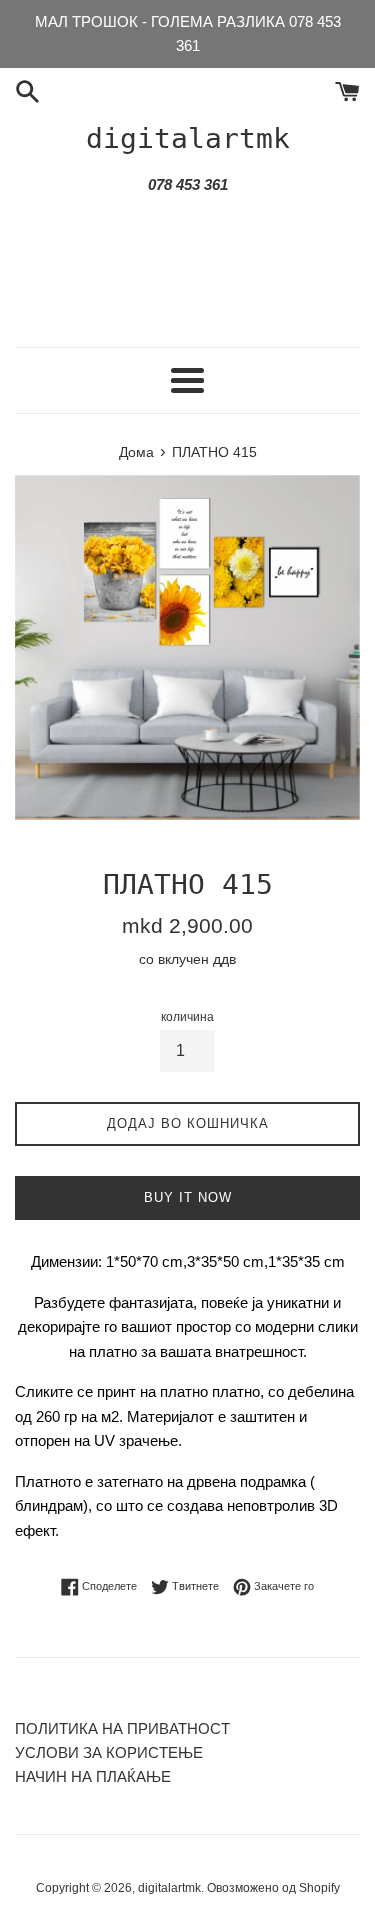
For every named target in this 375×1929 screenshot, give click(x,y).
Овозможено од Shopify (273, 1888)
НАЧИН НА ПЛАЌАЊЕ (93, 1776)
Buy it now (188, 1197)
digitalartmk (188, 138)
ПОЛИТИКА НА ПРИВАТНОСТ (122, 1728)
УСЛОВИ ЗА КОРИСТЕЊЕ (109, 1752)
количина (187, 1017)
